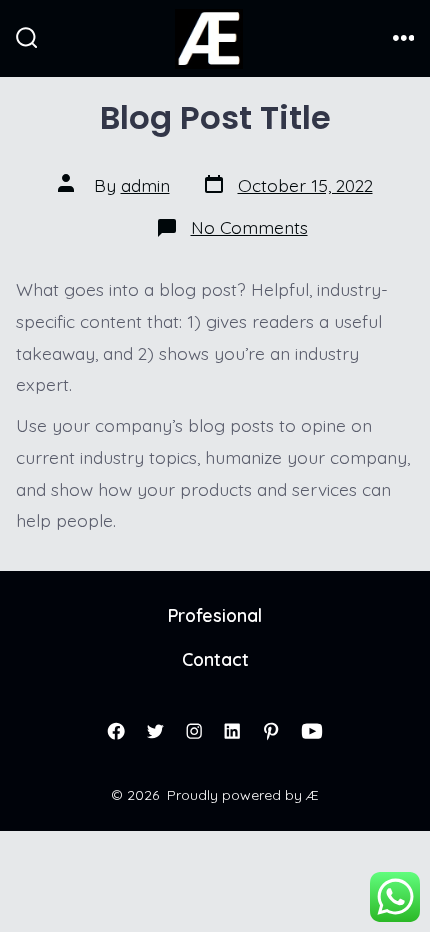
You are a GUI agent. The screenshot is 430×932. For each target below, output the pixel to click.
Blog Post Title (215, 117)
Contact (215, 659)
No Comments (249, 227)
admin (145, 185)
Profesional (215, 615)
